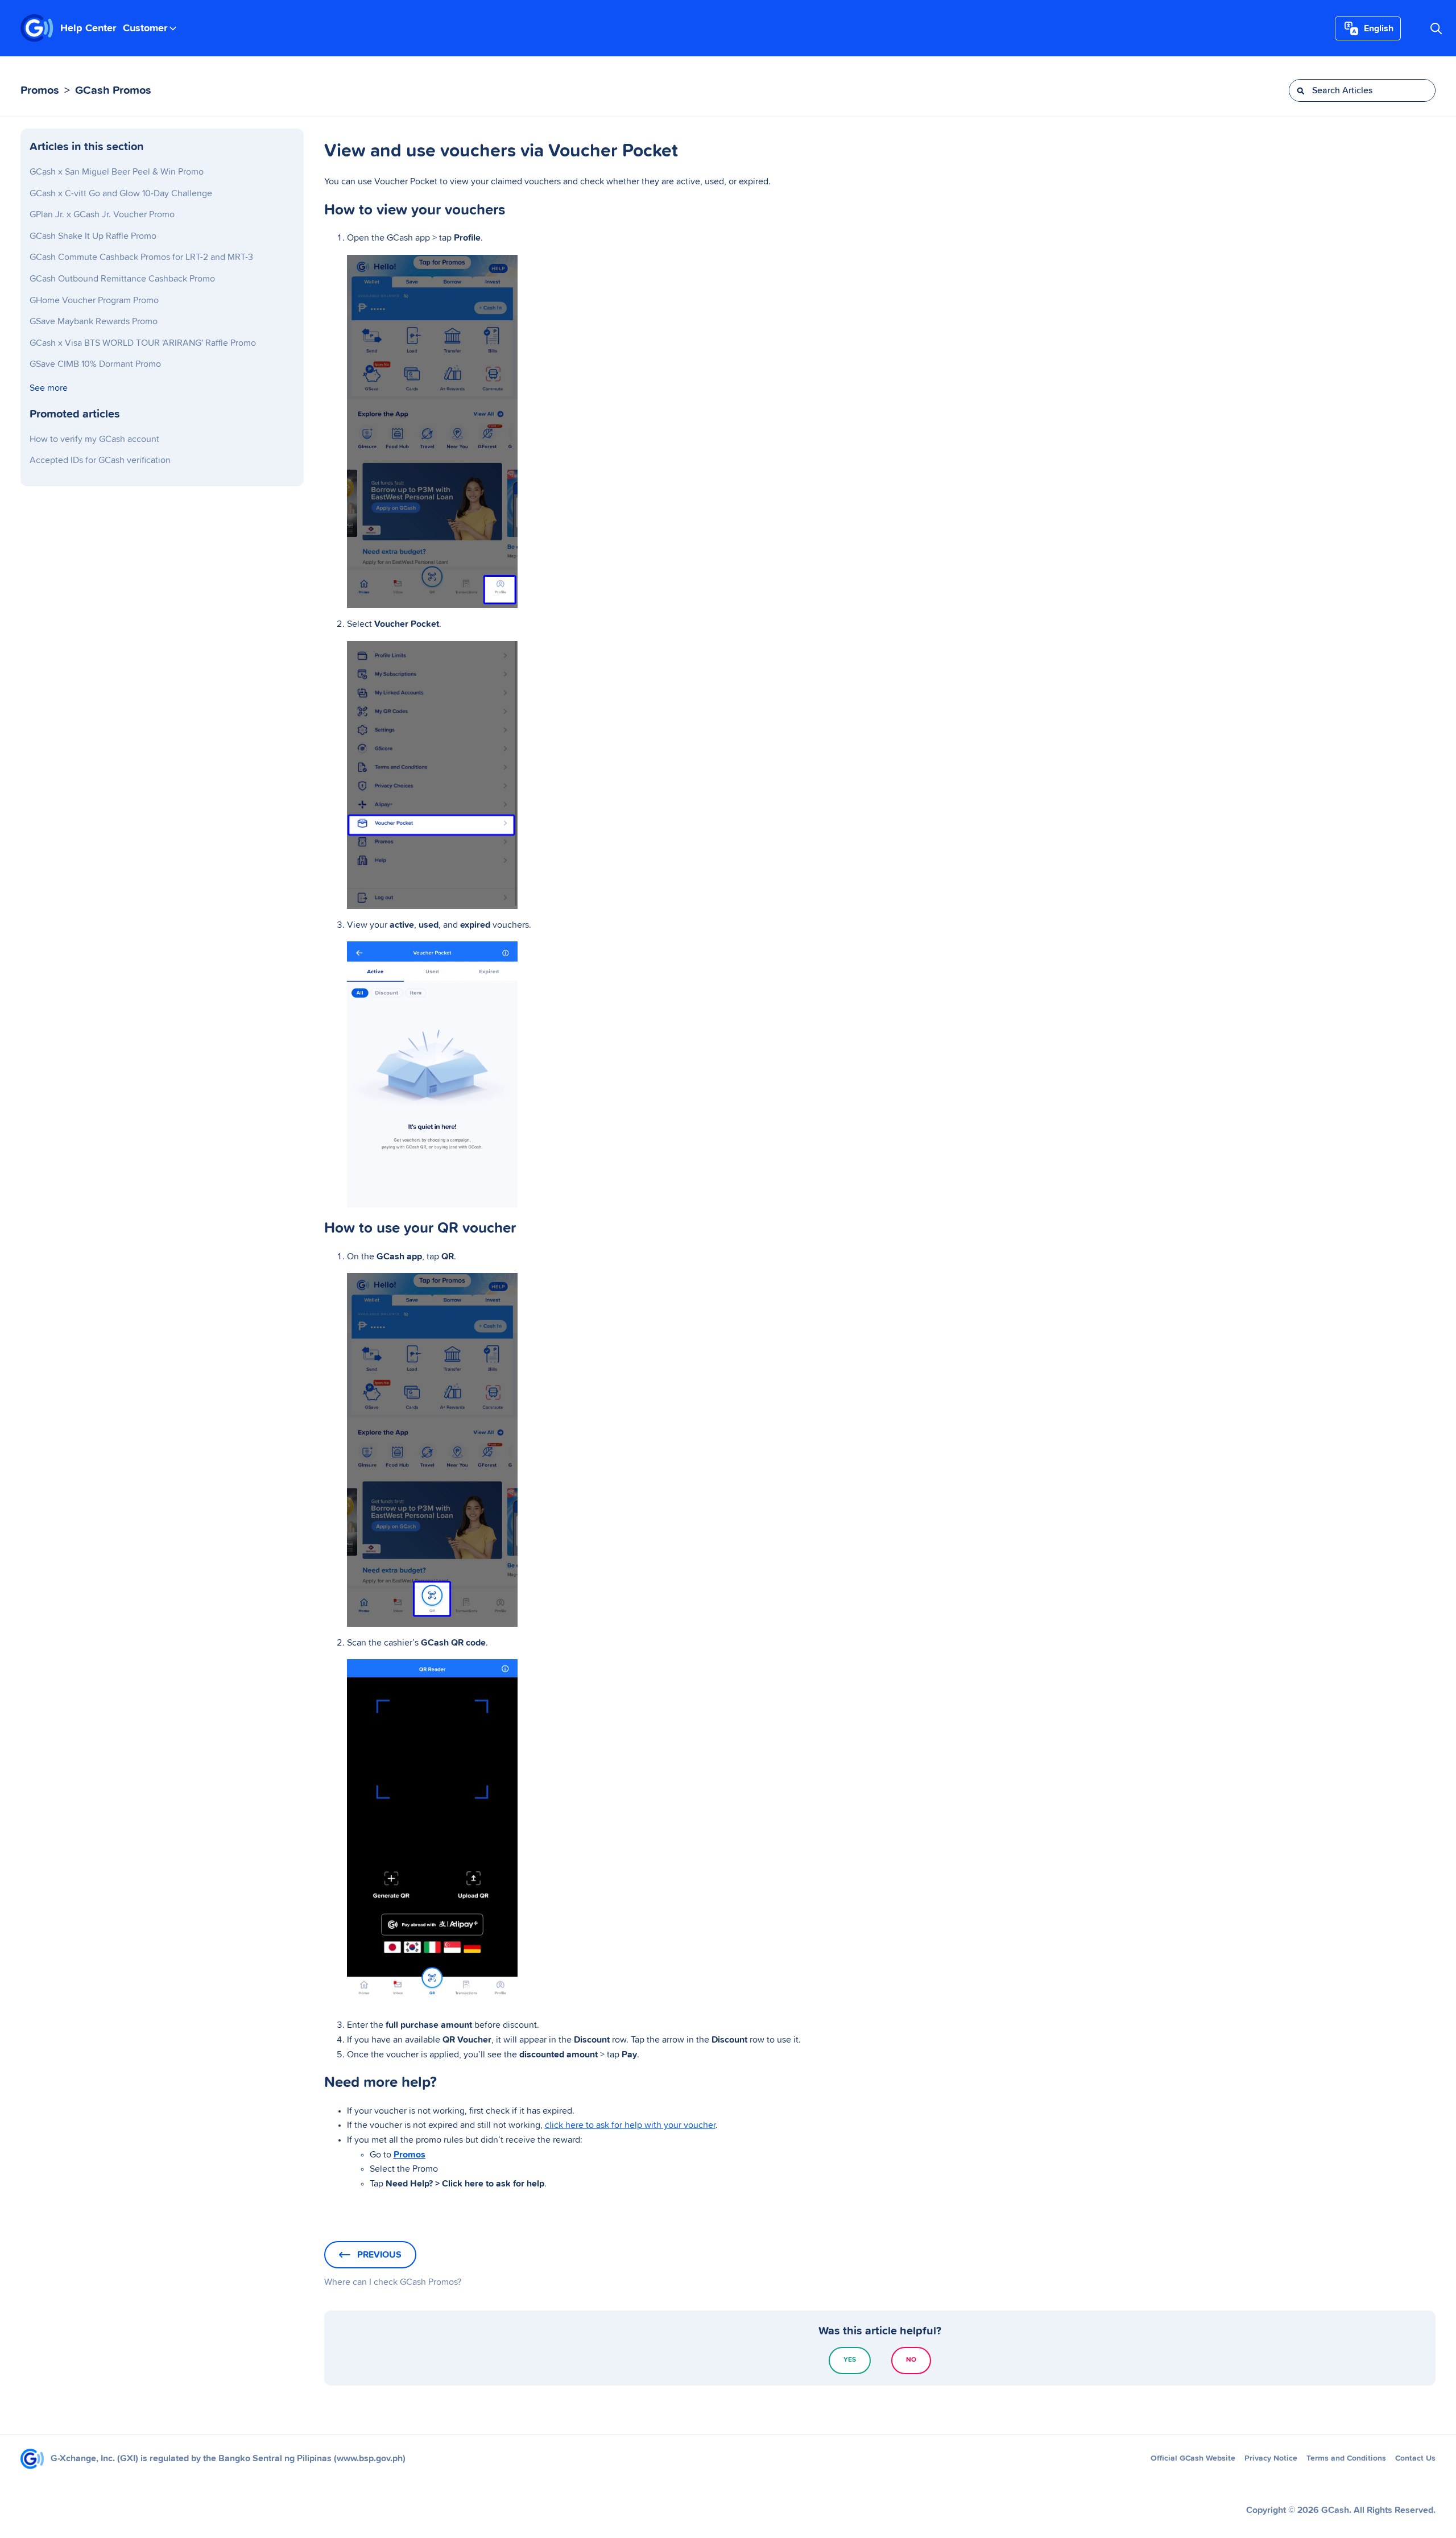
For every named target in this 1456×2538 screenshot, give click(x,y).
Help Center (88, 28)
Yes (850, 2360)
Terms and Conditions (1346, 2458)
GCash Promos (113, 90)
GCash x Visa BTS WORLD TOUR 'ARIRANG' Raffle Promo (143, 343)
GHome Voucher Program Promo (94, 300)
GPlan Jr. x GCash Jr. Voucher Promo (102, 214)
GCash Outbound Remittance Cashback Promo (122, 279)
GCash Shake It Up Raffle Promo (93, 236)
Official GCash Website (1193, 2458)
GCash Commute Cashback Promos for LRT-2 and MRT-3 (141, 257)
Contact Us (1415, 2458)
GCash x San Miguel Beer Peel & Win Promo (117, 172)
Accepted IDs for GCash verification (100, 460)
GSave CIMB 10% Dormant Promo (95, 364)
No (911, 2360)
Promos (40, 90)
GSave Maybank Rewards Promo (94, 321)
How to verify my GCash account (94, 439)
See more (49, 388)
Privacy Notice (1271, 2458)
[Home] (37, 28)
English (1379, 28)
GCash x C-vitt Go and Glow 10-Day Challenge (121, 193)
